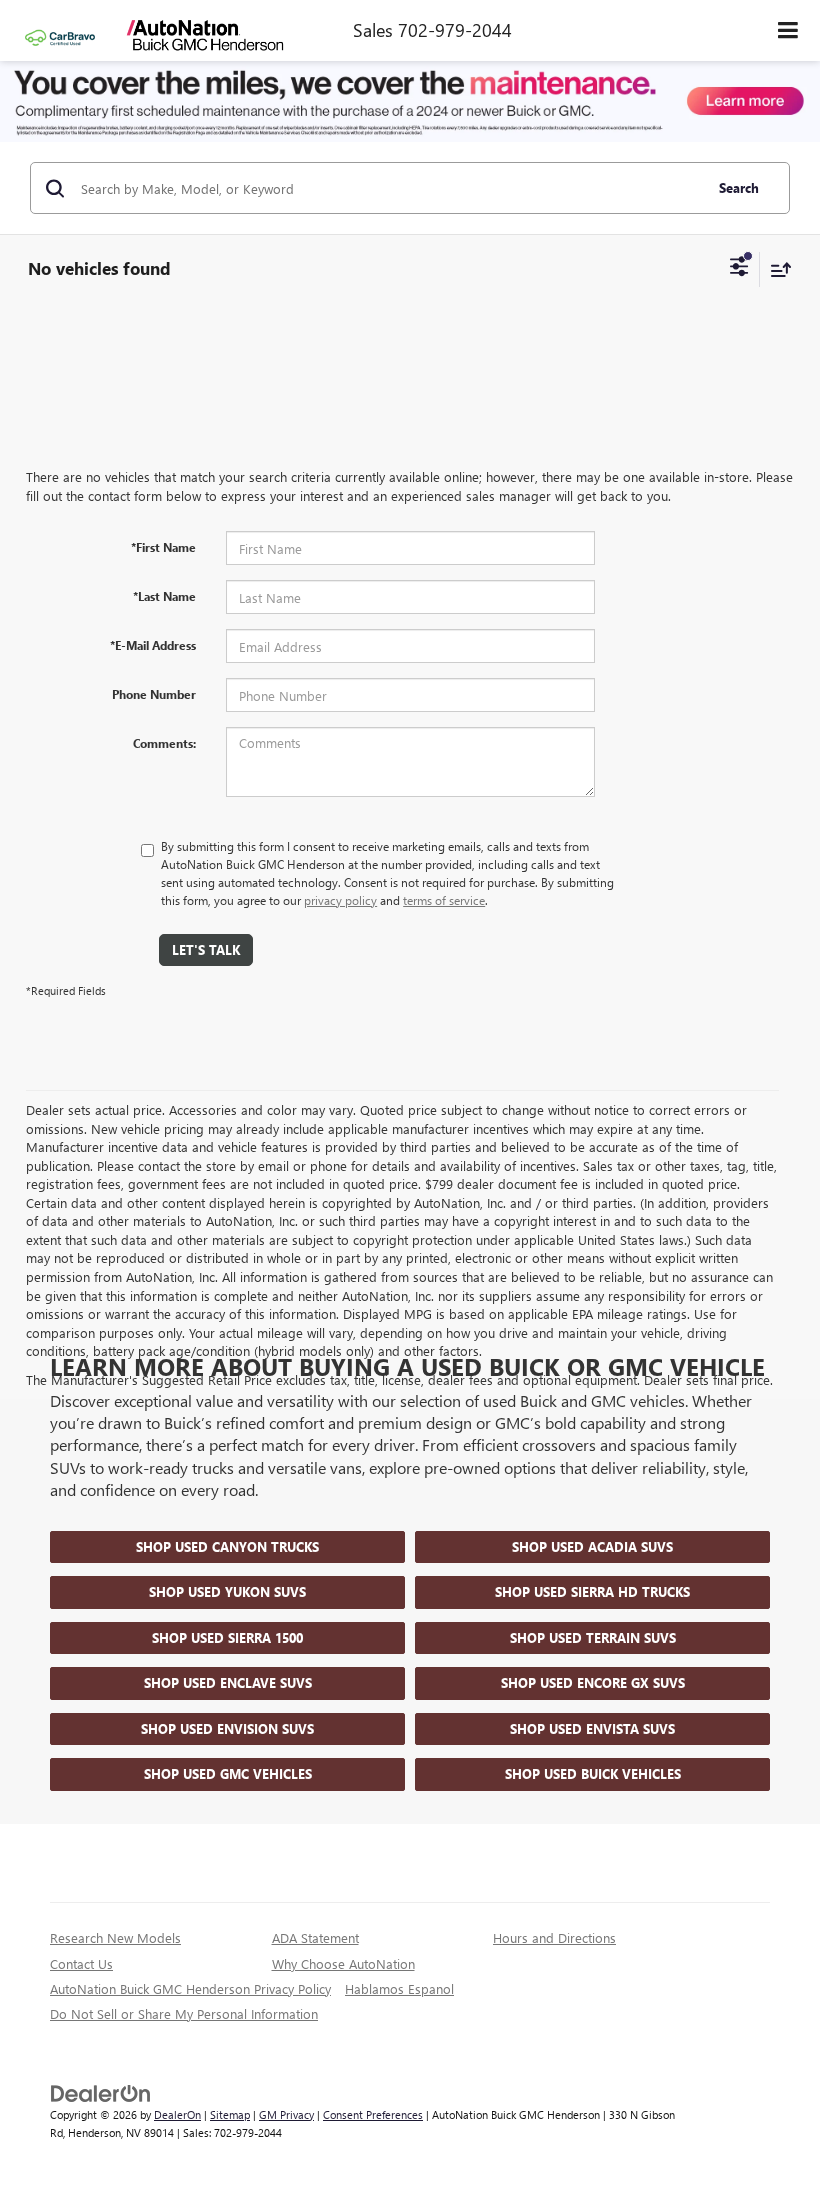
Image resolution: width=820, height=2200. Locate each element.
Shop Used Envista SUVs (592, 1728)
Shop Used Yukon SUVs (227, 1591)
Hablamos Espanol (399, 1988)
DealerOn (177, 2114)
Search (739, 187)
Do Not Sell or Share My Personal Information (184, 2013)
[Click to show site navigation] (788, 30)
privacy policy (340, 900)
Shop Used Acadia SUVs (592, 1546)
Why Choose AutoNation (343, 1963)
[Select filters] (739, 269)
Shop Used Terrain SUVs (593, 1637)
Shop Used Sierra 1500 (227, 1637)
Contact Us (81, 1963)
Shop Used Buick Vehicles (593, 1773)
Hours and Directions (554, 1937)
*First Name (163, 547)
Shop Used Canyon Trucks (227, 1546)
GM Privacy (286, 2114)
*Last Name (164, 596)
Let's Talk (206, 949)
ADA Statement (315, 1937)
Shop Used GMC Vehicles (228, 1773)
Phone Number (154, 694)
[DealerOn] (101, 2091)
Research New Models (115, 1937)
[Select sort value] (776, 269)
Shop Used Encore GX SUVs (593, 1682)
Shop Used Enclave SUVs (228, 1682)
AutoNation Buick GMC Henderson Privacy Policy (190, 1988)
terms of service (444, 900)
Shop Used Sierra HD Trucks (592, 1591)
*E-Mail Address (153, 645)
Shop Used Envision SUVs (227, 1728)
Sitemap (230, 2114)
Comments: (164, 743)
